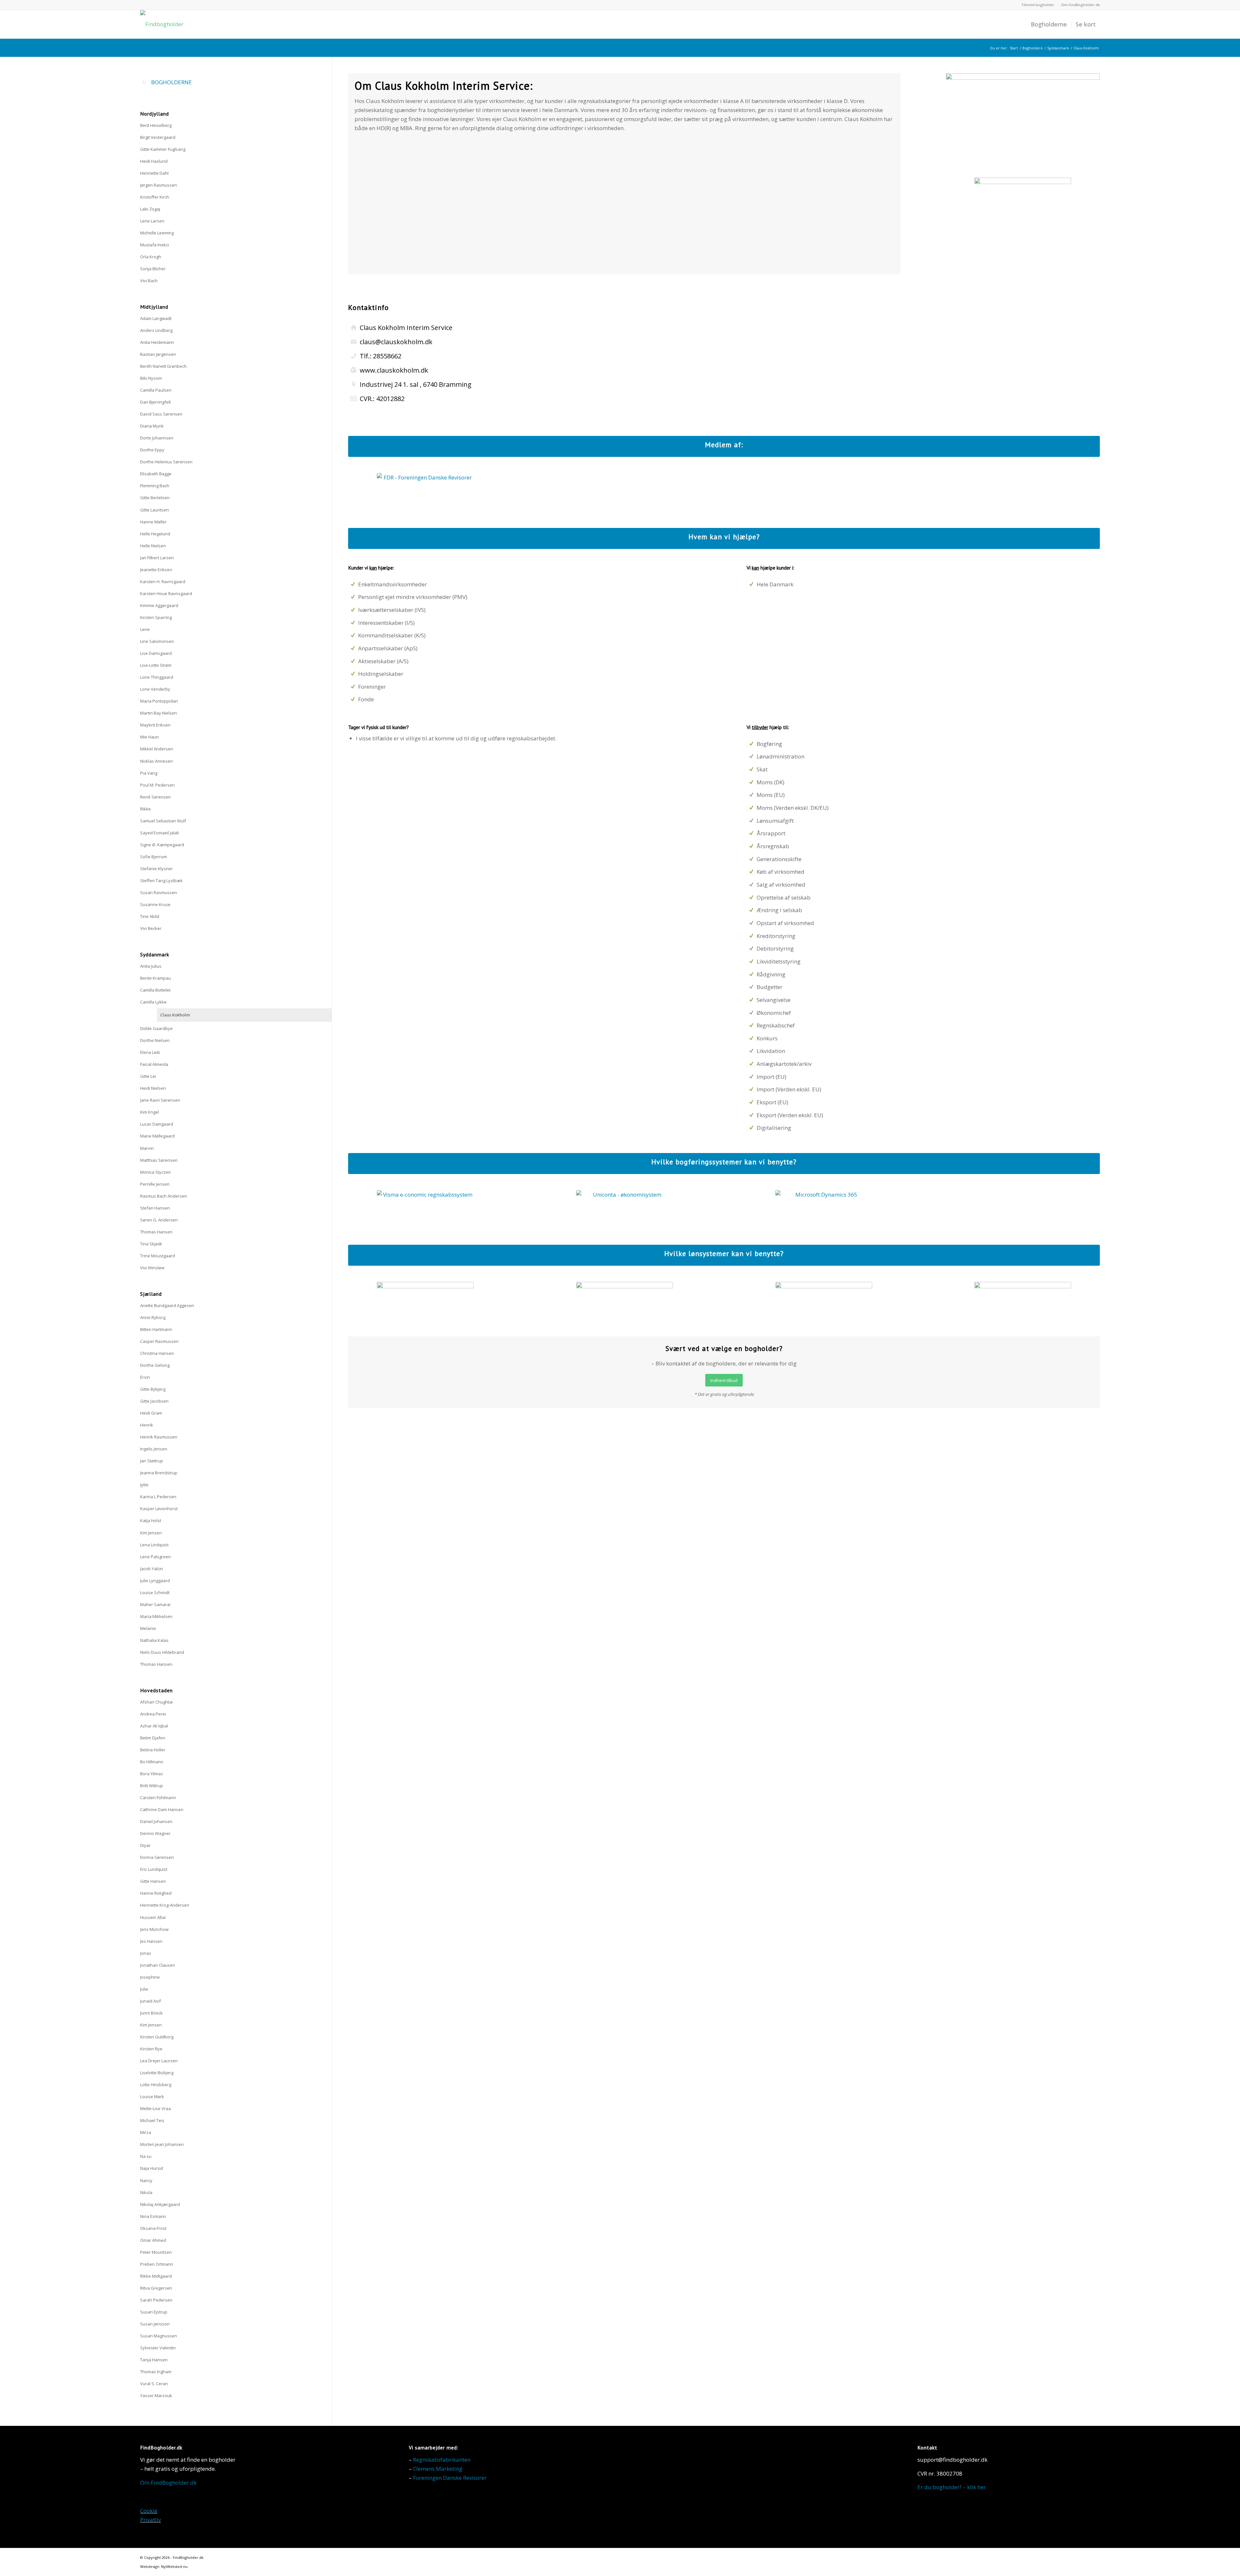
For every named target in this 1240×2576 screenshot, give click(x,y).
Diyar (145, 1845)
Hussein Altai (153, 1917)
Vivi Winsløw (152, 1268)
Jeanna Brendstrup (159, 1473)
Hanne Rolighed (156, 1893)
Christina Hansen (157, 1353)
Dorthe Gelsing (155, 1365)
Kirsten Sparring (156, 617)
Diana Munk (152, 426)
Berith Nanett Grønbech (163, 366)
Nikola (146, 2192)
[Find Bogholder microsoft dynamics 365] (824, 1209)
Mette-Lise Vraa (155, 2108)
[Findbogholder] (162, 24)
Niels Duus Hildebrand (162, 1652)
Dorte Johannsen (157, 438)
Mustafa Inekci (155, 245)
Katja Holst (151, 1520)
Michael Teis (152, 2120)
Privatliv (150, 2520)
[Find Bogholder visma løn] (625, 1301)
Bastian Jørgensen (158, 354)
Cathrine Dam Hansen (162, 1809)
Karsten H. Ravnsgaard (163, 582)
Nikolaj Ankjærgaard (160, 2204)
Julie (144, 1989)
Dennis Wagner (155, 1833)
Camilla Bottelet (155, 990)
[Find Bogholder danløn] (425, 1301)
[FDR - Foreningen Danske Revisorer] (425, 492)
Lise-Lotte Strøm (156, 665)
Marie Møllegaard (157, 1136)
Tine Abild (150, 916)
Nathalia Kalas (154, 1640)
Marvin (147, 1148)
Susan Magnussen (159, 2336)
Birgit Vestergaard (158, 137)
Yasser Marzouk (156, 2396)
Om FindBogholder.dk (1080, 5)
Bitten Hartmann (156, 1329)
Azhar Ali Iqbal (154, 1726)
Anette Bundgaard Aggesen (167, 1305)
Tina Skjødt (151, 1244)
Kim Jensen (151, 1533)
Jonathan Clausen (158, 1965)
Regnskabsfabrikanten (442, 2460)
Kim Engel (150, 1112)
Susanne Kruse (155, 904)
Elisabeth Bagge (156, 474)
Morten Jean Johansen (162, 2144)
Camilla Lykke (153, 1002)
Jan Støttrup (152, 1461)
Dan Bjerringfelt (155, 402)
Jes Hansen (151, 1941)
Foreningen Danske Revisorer (450, 2478)
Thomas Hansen (156, 1232)
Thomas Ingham (156, 2372)
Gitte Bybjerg (153, 1389)
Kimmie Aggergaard (159, 605)
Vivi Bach (149, 281)
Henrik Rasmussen (159, 1437)
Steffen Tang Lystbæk (161, 881)
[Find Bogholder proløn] (1023, 1301)
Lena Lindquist (154, 1545)
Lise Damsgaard (156, 653)
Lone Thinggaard (157, 677)
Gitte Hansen (153, 1881)
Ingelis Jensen (154, 1449)
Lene (145, 629)
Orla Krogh (151, 257)
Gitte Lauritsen (155, 510)
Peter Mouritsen (156, 2252)
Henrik (147, 1425)
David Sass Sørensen (161, 414)
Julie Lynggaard (155, 1581)
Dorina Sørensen (157, 1857)
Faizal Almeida (154, 1064)
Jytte (144, 1485)
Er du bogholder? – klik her (952, 2487)
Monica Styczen (155, 1172)
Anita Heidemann (157, 342)
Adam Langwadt (156, 318)
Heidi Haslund (154, 161)
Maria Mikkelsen (156, 1616)
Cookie (149, 2511)
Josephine (150, 1977)
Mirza (146, 2132)
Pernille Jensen (155, 1184)
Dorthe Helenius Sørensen (166, 462)
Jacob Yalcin (152, 1569)
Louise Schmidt (155, 1592)
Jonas (146, 1953)
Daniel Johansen (156, 1821)
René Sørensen (155, 797)
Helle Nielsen (153, 546)
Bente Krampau (155, 978)
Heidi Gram (151, 1413)
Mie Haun (150, 737)
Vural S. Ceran (154, 2384)
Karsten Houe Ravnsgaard (166, 593)
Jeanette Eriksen (156, 570)
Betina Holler (153, 1750)
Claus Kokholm (175, 1015)
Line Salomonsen (157, 641)
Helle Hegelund (155, 534)
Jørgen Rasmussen (159, 185)
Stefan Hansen (155, 1208)
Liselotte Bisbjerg (157, 2073)
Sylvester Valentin (158, 2348)
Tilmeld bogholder (1038, 5)
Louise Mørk (152, 2097)
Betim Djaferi (153, 1738)
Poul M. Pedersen (157, 785)
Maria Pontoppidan (159, 701)
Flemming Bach (155, 486)
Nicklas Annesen (156, 761)
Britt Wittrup (152, 1786)
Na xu (146, 2156)
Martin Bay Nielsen (159, 713)
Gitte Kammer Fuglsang (163, 149)
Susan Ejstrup (154, 2312)
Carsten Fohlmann (158, 1798)
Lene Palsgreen (155, 1557)
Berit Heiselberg (156, 125)
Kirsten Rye (151, 2049)
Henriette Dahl (154, 173)
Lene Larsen (152, 221)
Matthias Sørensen (159, 1160)
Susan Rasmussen (159, 892)
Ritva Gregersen (156, 2288)
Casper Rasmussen (159, 1341)
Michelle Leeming (157, 233)
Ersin (145, 1377)
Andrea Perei (153, 1714)
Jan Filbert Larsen (157, 558)
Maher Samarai (155, 1604)
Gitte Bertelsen (155, 498)
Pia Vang (149, 773)
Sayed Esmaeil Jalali (160, 833)
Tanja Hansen (154, 2360)
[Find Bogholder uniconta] (625, 1209)
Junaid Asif (150, 2001)
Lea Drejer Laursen (159, 2061)
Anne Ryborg (153, 1317)
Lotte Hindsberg (156, 2085)
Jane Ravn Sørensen (160, 1100)
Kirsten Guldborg (157, 2037)
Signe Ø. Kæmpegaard (162, 845)
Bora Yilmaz (152, 1774)
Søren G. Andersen (159, 1220)
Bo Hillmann (152, 1762)
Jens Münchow (154, 1929)
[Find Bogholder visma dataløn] (824, 1301)
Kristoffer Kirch (155, 197)
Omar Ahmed (153, 2240)
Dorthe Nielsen (155, 1040)
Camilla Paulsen (156, 390)
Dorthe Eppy (152, 450)
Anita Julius (151, 966)
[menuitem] (1038, 5)
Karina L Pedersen (158, 1497)
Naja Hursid (152, 2168)
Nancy (146, 2180)
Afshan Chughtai (156, 1702)
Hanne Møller (153, 522)
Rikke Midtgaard (156, 2276)
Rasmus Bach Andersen (164, 1196)
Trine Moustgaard (158, 1256)
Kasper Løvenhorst (159, 1509)
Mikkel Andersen (157, 749)
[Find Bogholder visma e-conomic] (425, 1209)
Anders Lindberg (156, 330)
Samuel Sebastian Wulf (163, 821)
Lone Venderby (155, 689)
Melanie (148, 1628)
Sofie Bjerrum (154, 857)
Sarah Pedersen (156, 2300)
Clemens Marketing (438, 2469)
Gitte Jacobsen (154, 1401)
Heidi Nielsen (153, 1088)
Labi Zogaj (150, 209)
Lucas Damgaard (157, 1124)
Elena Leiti (150, 1052)
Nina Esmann (153, 2216)
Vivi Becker (151, 928)
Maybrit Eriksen (155, 725)
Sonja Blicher (153, 269)
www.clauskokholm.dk (394, 370)
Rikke (145, 809)
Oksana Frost (153, 2228)
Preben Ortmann (157, 2264)
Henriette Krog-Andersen (165, 1905)
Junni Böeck (151, 2013)
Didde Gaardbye (156, 1028)
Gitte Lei (148, 1076)
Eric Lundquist (154, 1869)
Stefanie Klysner (156, 869)
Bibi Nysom (151, 378)
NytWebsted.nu (174, 2566)
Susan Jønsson (155, 2324)
